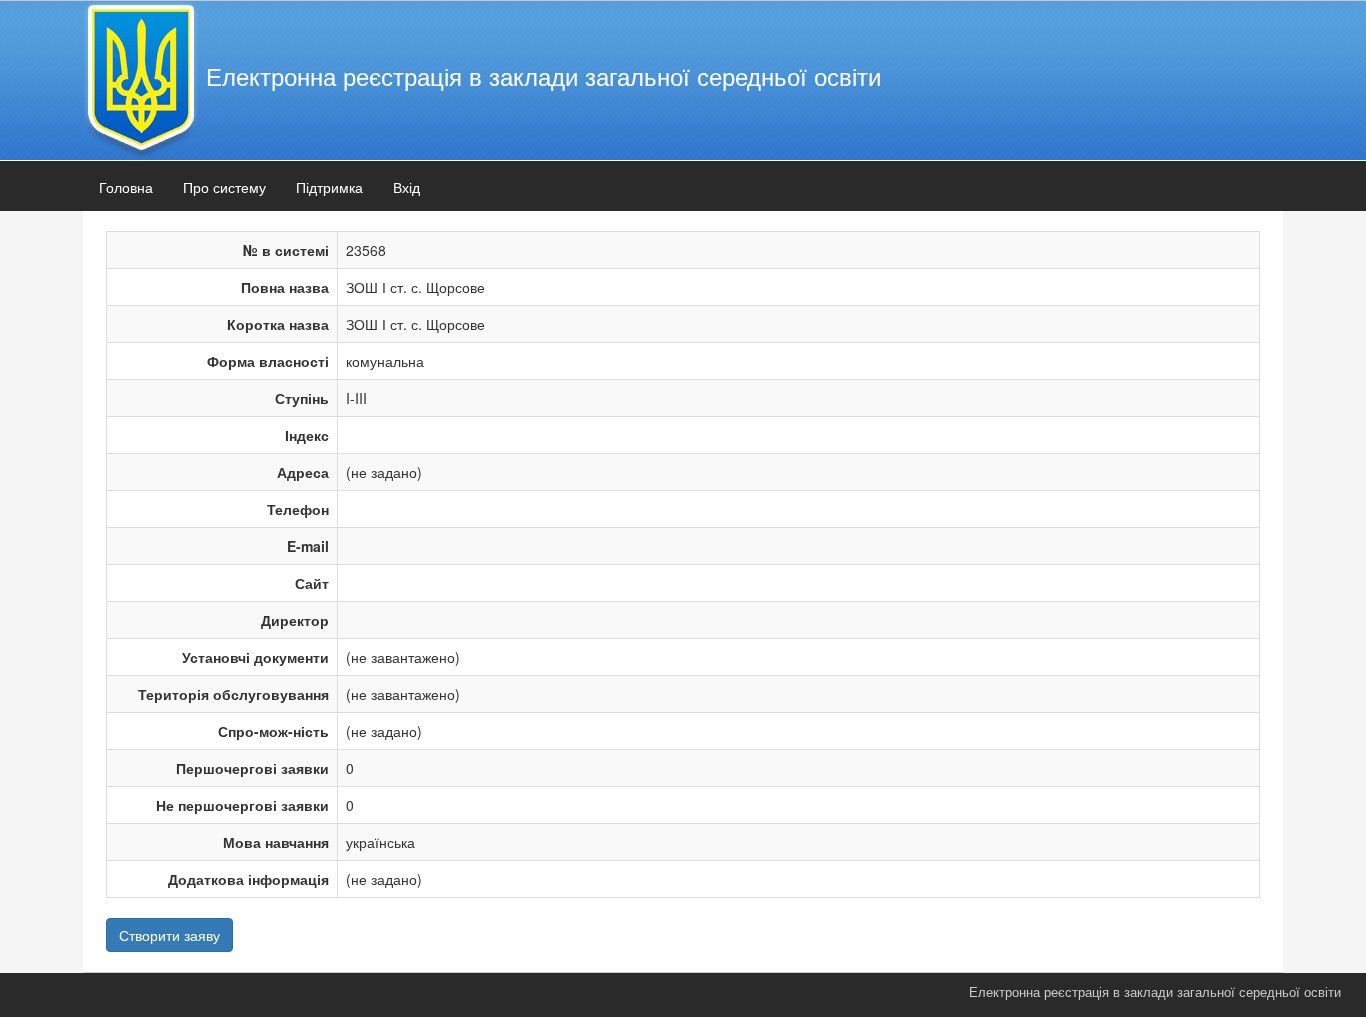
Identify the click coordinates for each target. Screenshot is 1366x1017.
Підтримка (329, 187)
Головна (126, 187)
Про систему (224, 187)
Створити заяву (169, 935)
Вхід (406, 187)
